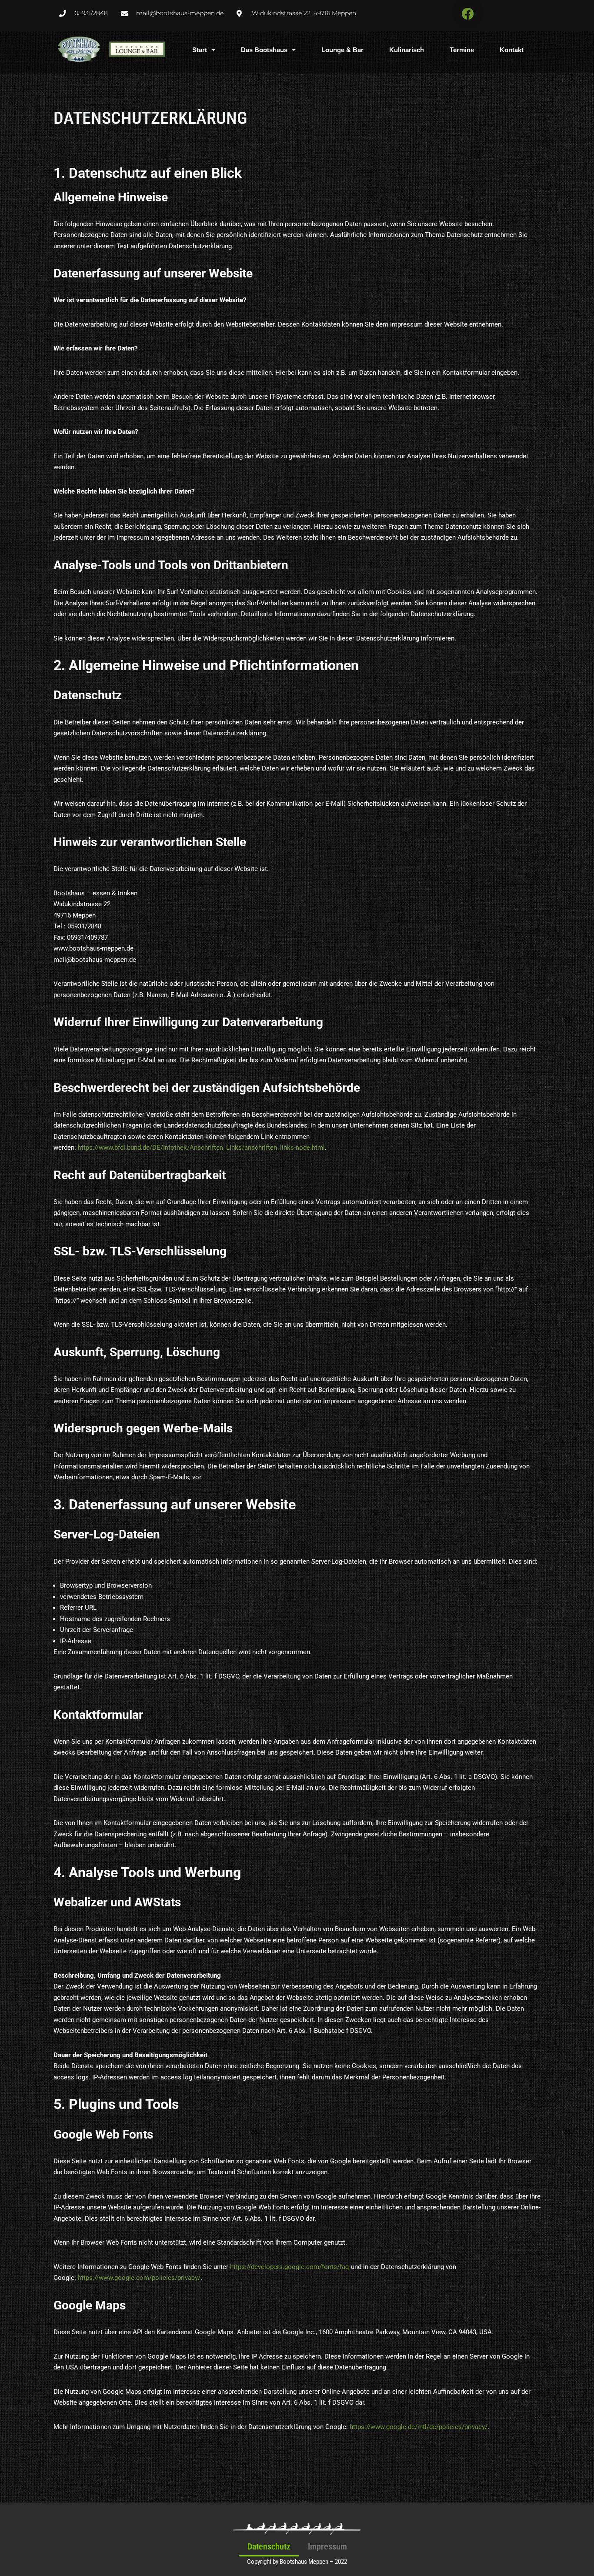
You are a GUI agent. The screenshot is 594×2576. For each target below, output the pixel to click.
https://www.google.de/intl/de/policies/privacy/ (419, 2427)
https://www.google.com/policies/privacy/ (139, 2278)
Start (200, 50)
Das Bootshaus (264, 50)
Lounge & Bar (342, 50)
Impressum (327, 2546)
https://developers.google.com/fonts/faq (290, 2267)
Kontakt (512, 50)
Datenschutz (269, 2546)
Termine (462, 50)
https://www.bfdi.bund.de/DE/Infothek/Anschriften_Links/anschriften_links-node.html (201, 1148)
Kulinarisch (407, 50)
